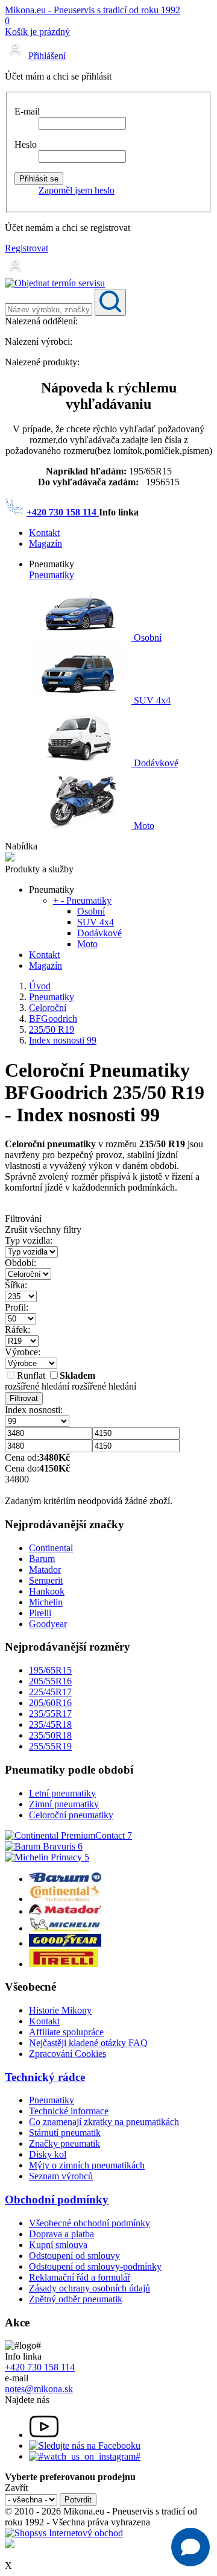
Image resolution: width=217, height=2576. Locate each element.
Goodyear (48, 1624)
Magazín (46, 543)
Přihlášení (47, 56)
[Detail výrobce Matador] (65, 1911)
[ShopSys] (64, 2533)
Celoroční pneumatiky (71, 1815)
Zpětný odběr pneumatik (76, 2299)
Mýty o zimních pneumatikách (87, 2165)
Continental (51, 1548)
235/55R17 (50, 1714)
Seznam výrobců (61, 2176)
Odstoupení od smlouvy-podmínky (95, 2266)
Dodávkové (155, 763)
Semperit (46, 1580)
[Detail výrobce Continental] (65, 1899)
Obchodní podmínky (57, 2200)
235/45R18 (50, 1724)
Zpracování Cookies (68, 2054)
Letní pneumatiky (62, 1793)
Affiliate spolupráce (66, 2032)
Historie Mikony (60, 2010)
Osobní (146, 638)
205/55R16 (50, 1681)
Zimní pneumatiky (64, 1804)
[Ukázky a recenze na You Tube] (44, 2435)
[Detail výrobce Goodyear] (65, 1943)
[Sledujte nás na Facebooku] (85, 2445)
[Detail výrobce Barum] (65, 1879)
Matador (45, 1570)
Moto (143, 826)
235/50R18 (50, 1735)
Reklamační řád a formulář (80, 2277)
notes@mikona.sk (39, 2389)
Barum (42, 1559)
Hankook (47, 1591)
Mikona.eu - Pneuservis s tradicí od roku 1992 (93, 10)
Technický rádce (45, 2077)
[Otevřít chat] (190, 2547)
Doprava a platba (61, 2234)
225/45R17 (50, 1692)
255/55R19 (50, 1746)
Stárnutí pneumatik (65, 2133)
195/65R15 (50, 1670)
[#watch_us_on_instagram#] (85, 2456)
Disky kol (48, 2154)
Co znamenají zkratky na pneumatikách (104, 2122)
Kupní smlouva (58, 2245)
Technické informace (69, 2111)
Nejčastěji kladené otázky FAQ (88, 2043)
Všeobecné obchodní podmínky (90, 2223)
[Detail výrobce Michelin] (65, 1928)
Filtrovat (24, 1398)
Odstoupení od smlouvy (74, 2256)
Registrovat (27, 248)
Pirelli (40, 1613)
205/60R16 (50, 1703)
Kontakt (44, 533)
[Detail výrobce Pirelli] (64, 1964)
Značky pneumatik (64, 2143)
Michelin (46, 1602)
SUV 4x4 (151, 700)
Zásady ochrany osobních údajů (90, 2288)
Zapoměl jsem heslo (77, 190)
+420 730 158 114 (63, 512)
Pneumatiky (52, 575)
